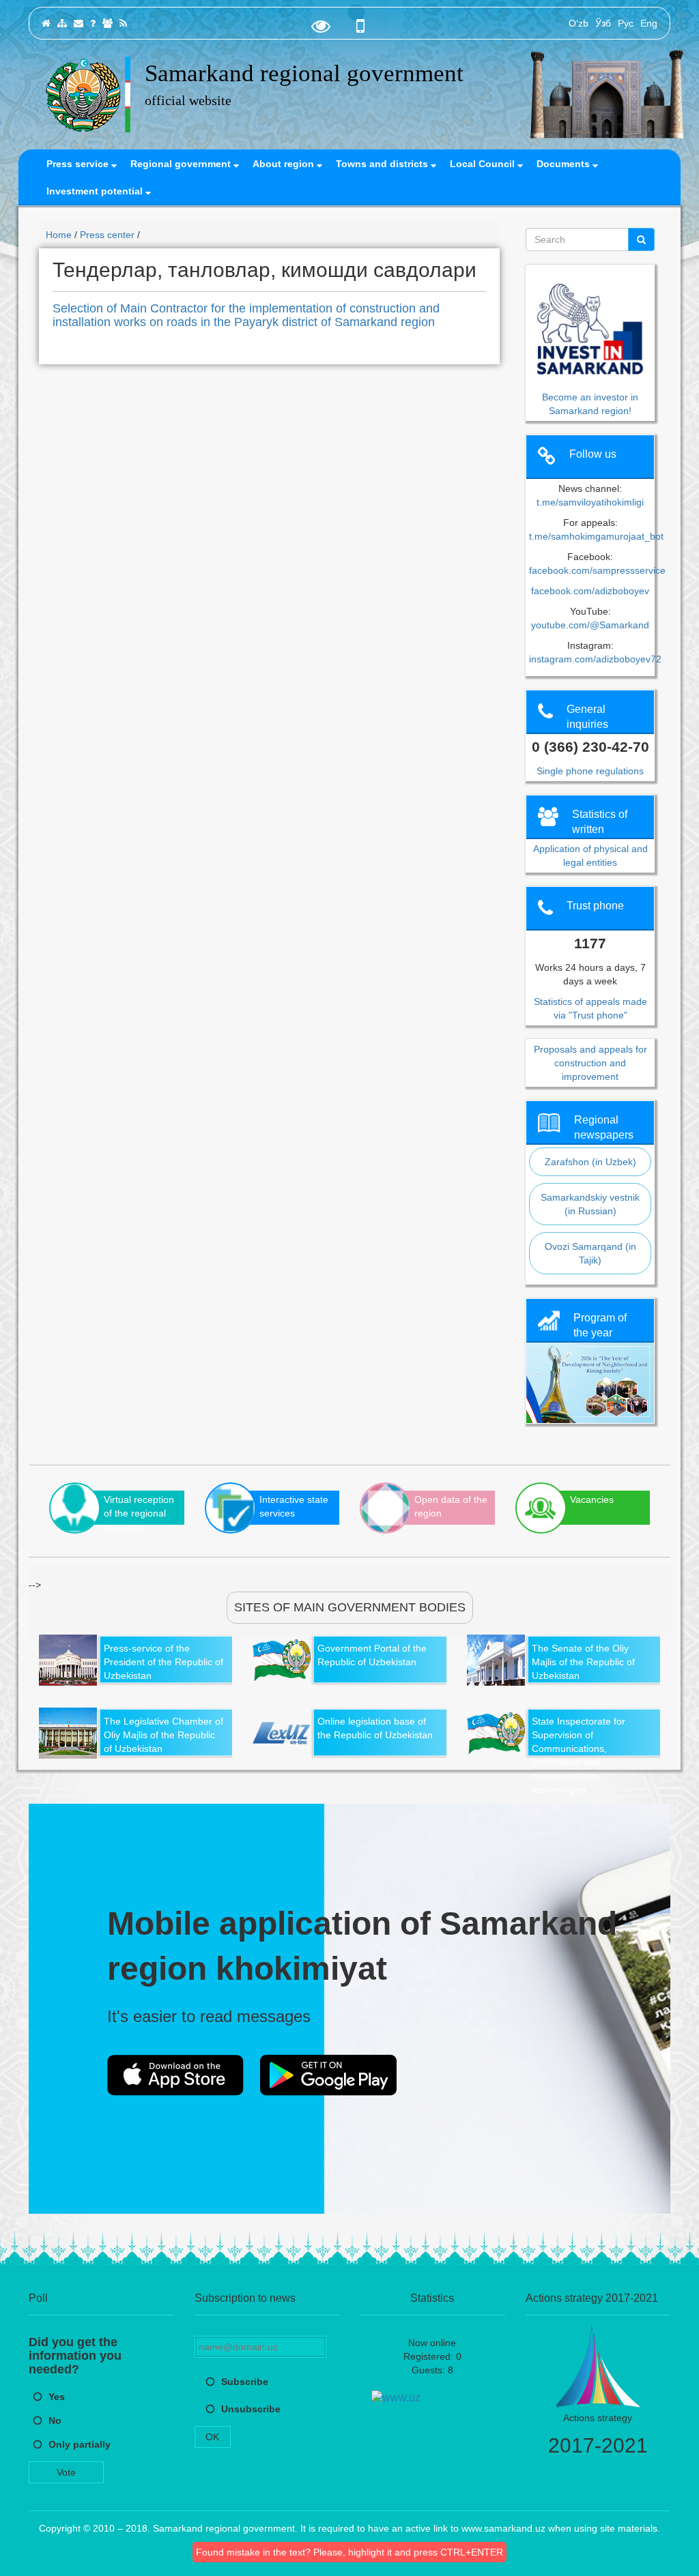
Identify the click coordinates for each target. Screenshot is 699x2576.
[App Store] (175, 2075)
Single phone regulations (590, 771)
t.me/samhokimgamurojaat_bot (596, 536)
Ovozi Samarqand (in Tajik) (590, 1253)
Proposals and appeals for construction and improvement (590, 1063)
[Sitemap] (62, 23)
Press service (79, 164)
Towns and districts (383, 164)
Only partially (80, 2444)
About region (285, 164)
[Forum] (108, 23)
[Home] (46, 23)
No (55, 2420)
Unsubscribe (251, 2409)
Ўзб (603, 23)
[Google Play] (328, 2075)
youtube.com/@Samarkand (590, 625)
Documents (565, 164)
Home (59, 235)
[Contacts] (79, 23)
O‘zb (579, 23)
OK (212, 2437)
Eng (649, 23)
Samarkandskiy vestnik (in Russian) (590, 1204)
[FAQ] (93, 23)
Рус (626, 23)
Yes (57, 2397)
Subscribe (245, 2382)
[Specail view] (321, 29)
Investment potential (96, 191)
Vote (66, 2472)
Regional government (182, 164)
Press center (107, 235)
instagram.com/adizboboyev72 (595, 659)
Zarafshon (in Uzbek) (590, 1162)
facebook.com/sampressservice (597, 570)
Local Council (484, 164)
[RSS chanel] (123, 23)
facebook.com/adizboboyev (590, 591)
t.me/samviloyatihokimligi (590, 502)
